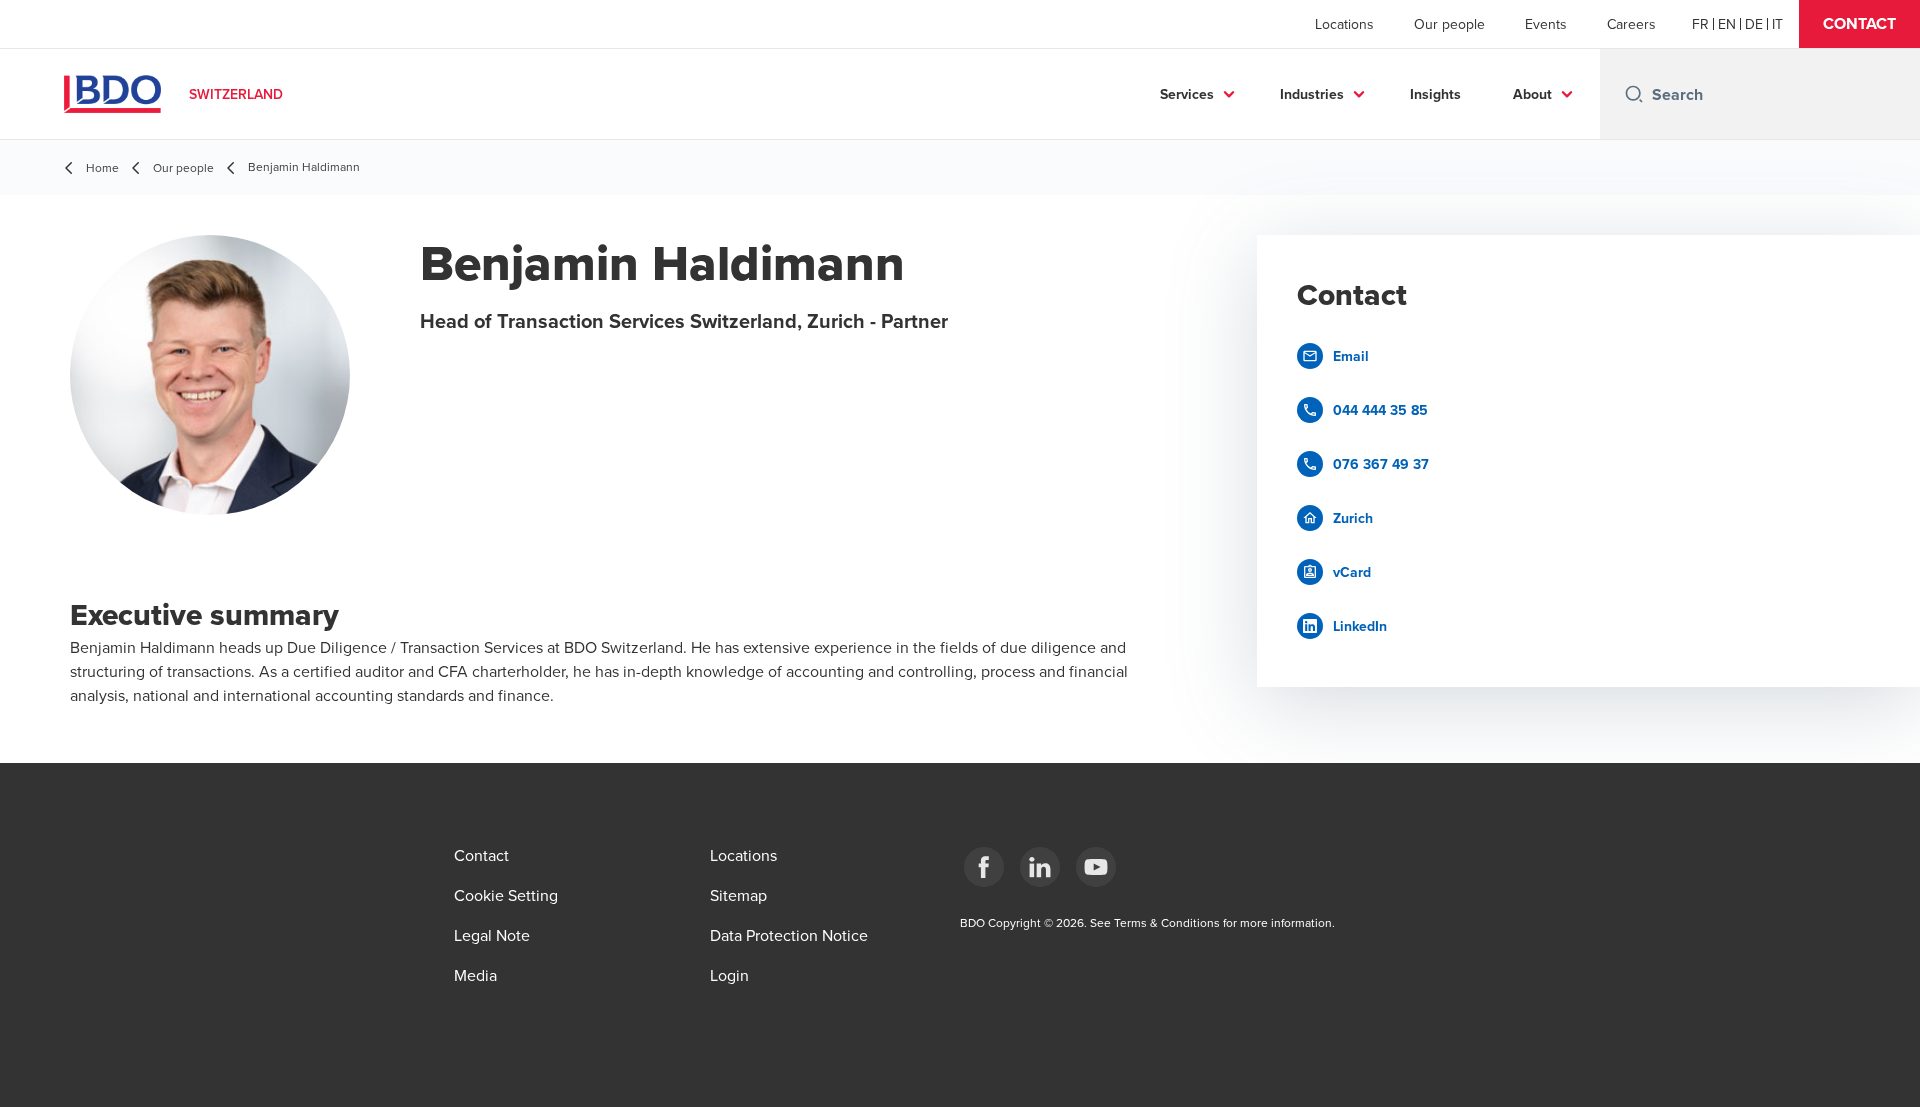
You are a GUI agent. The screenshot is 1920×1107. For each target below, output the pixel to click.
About (1532, 94)
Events (1546, 24)
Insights (1435, 94)
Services (1187, 94)
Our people (1449, 24)
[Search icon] (1634, 94)
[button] (1859, 24)
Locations (1344, 24)
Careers (1631, 24)
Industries (1312, 94)
